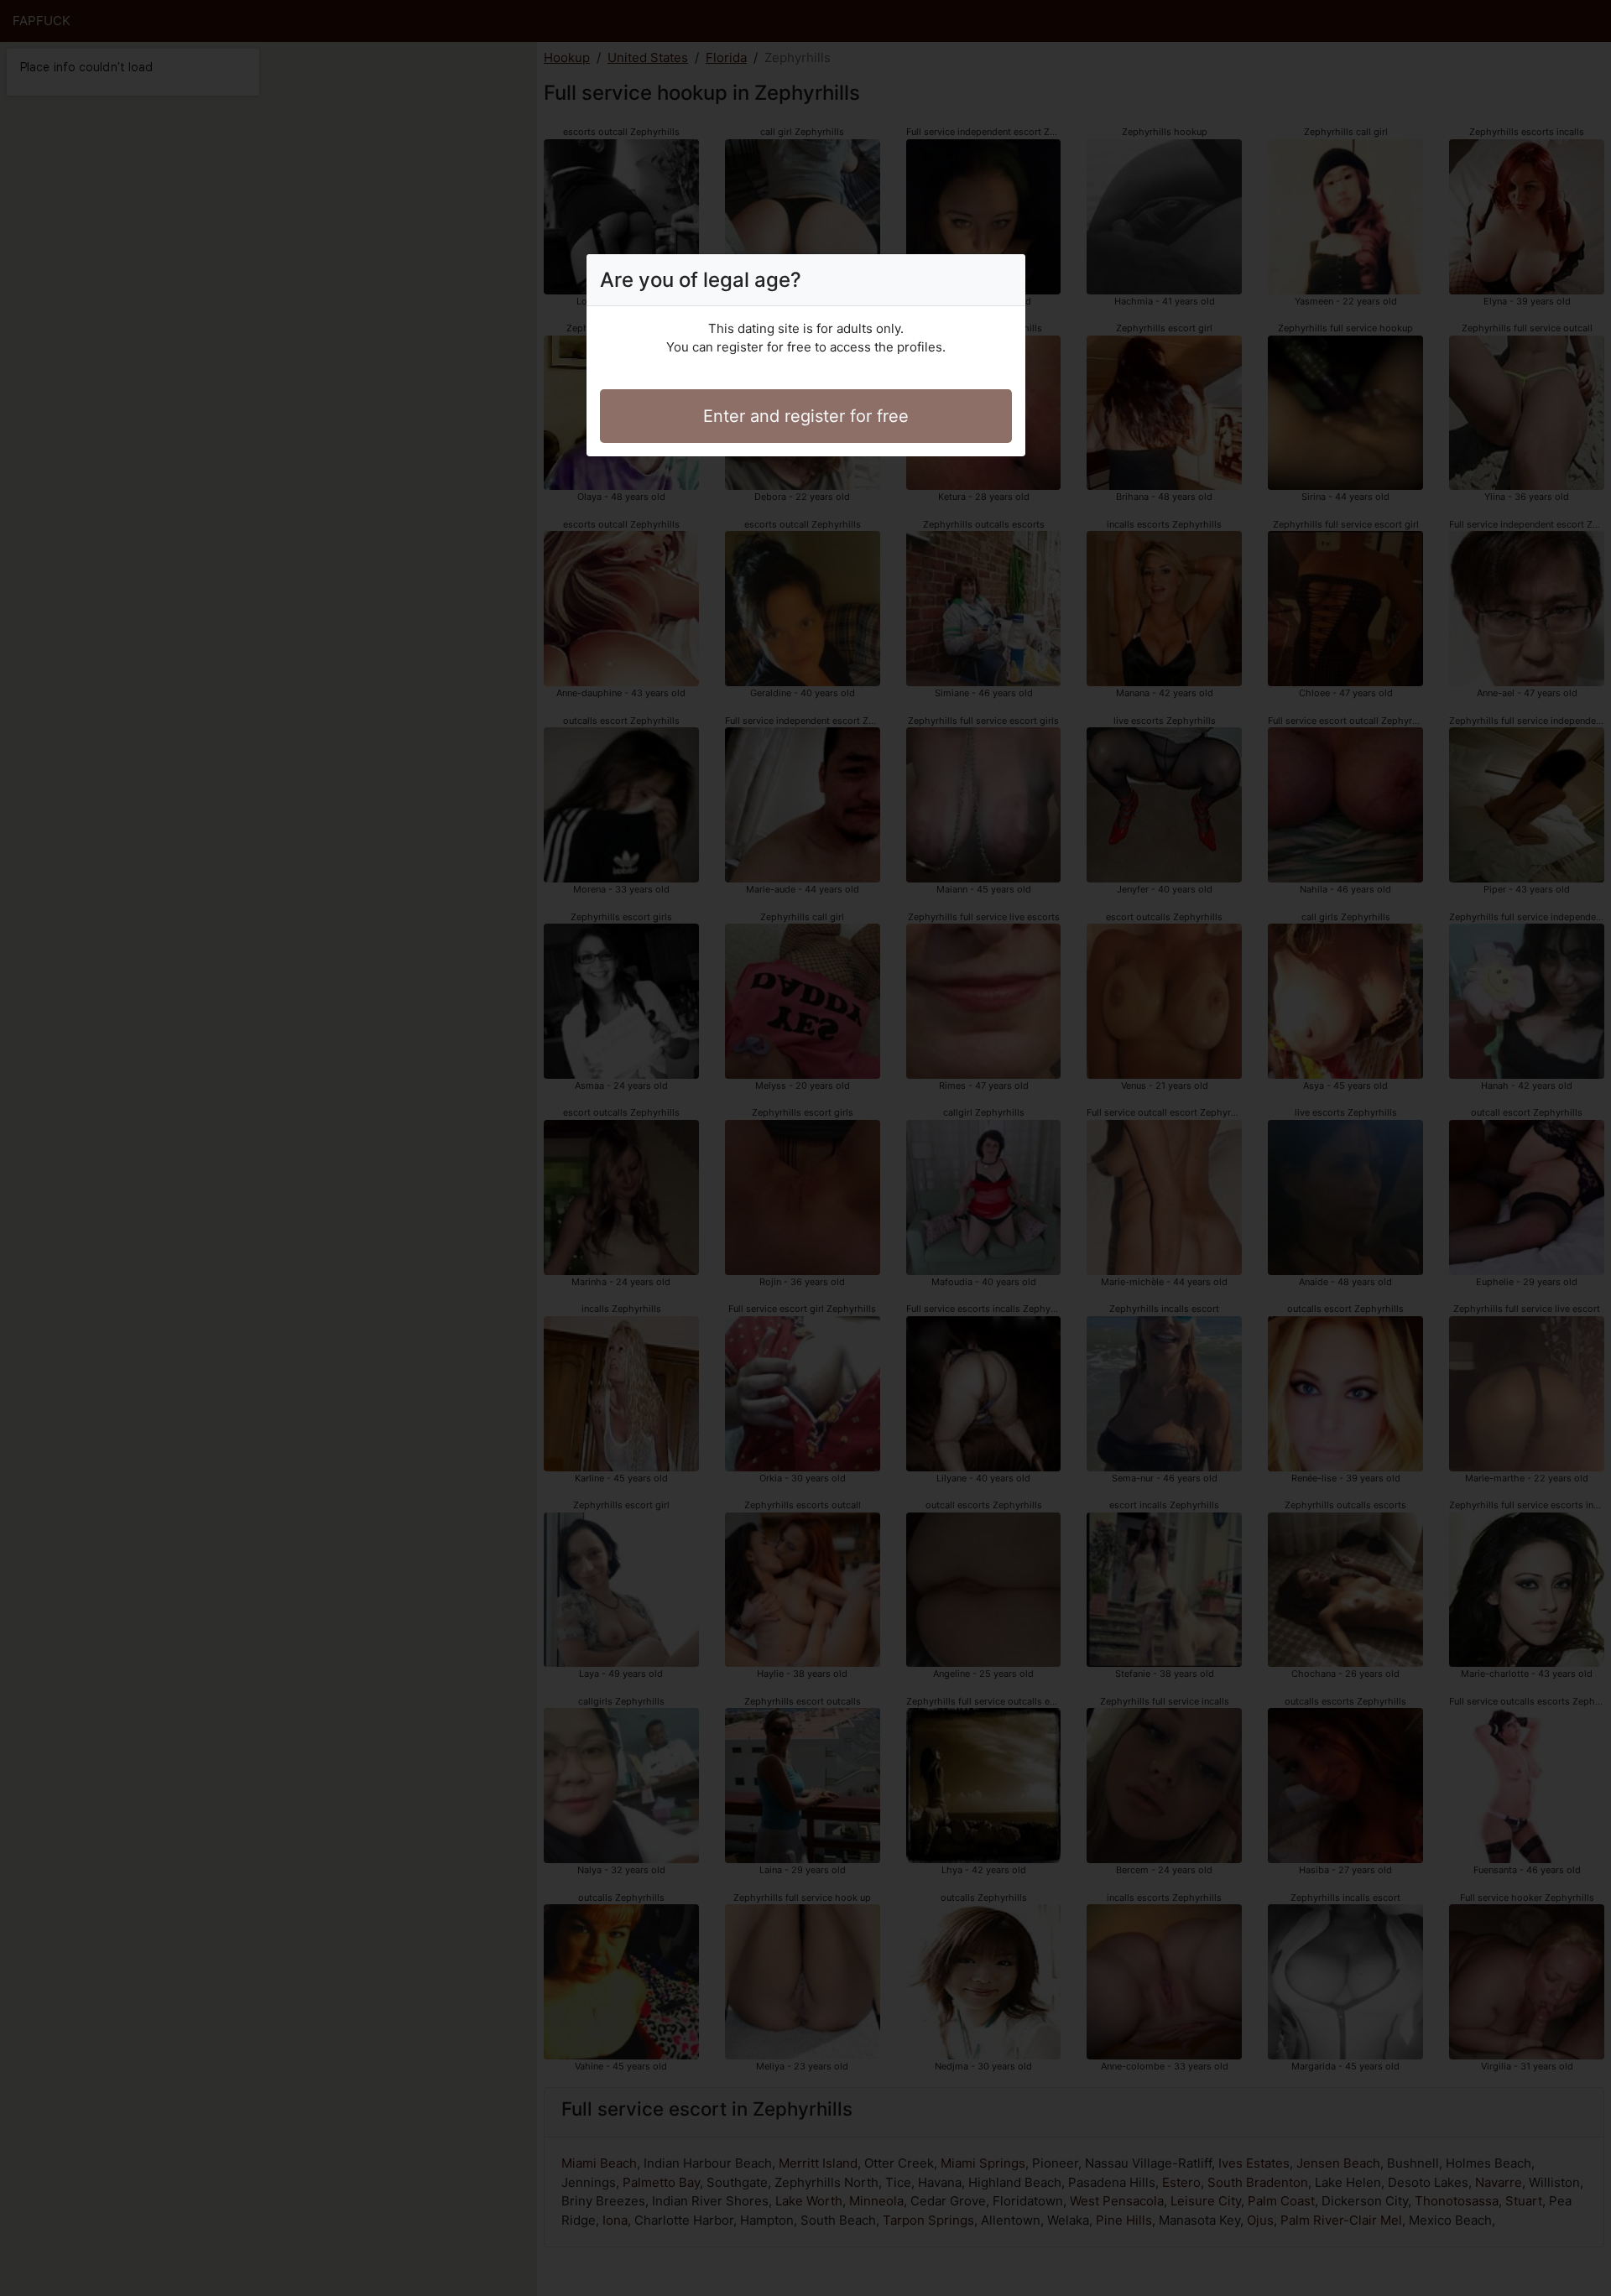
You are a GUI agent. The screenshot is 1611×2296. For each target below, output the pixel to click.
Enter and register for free (806, 416)
